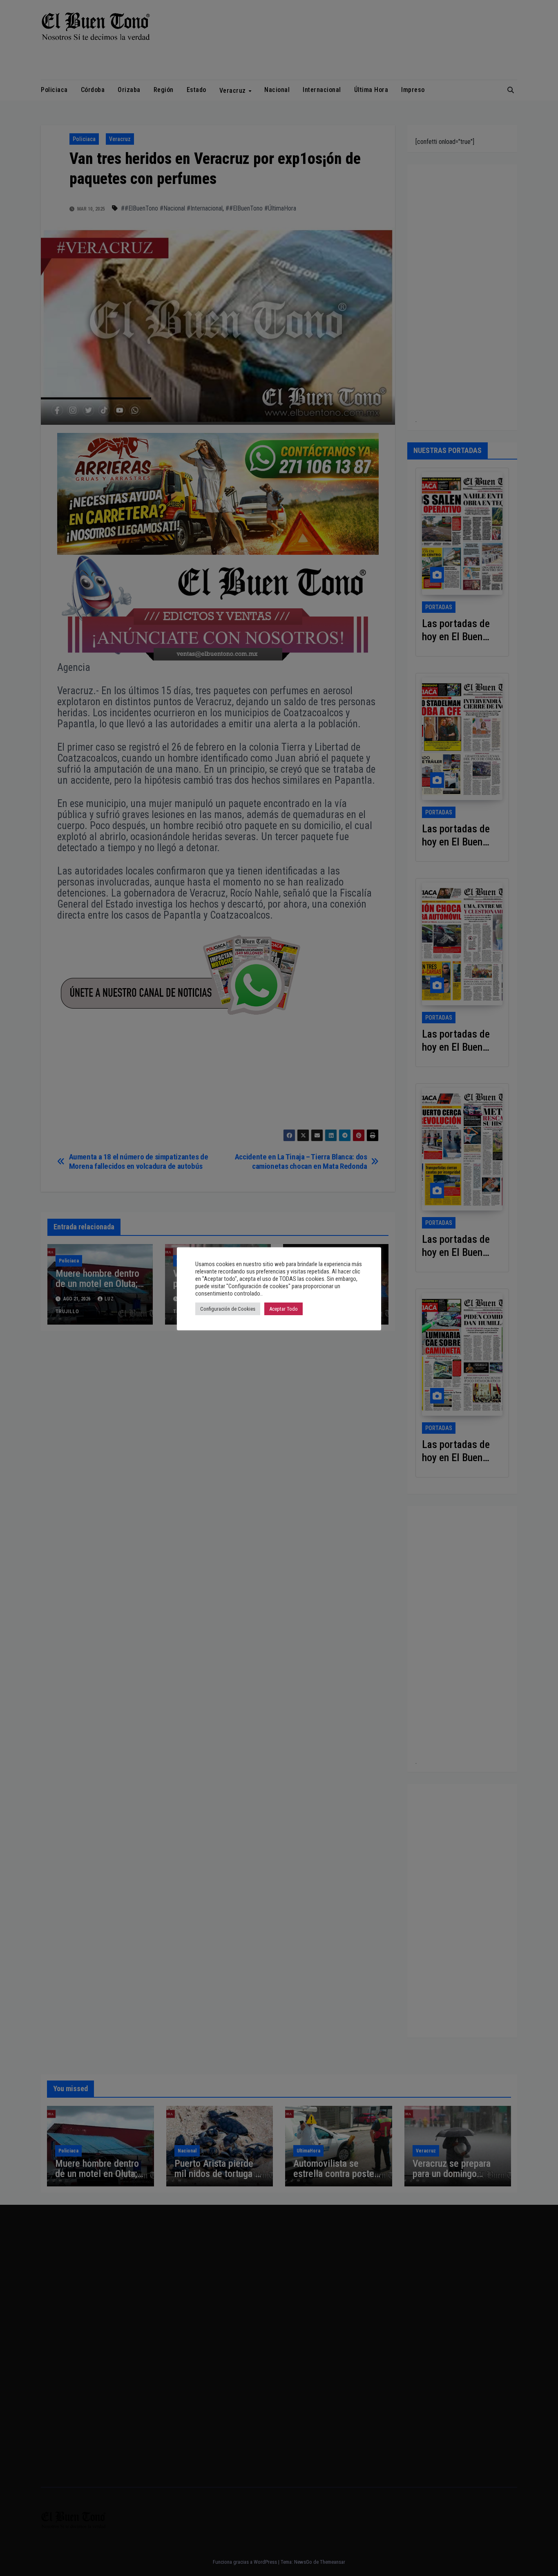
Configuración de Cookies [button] (228, 1309)
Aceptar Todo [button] (283, 1309)
